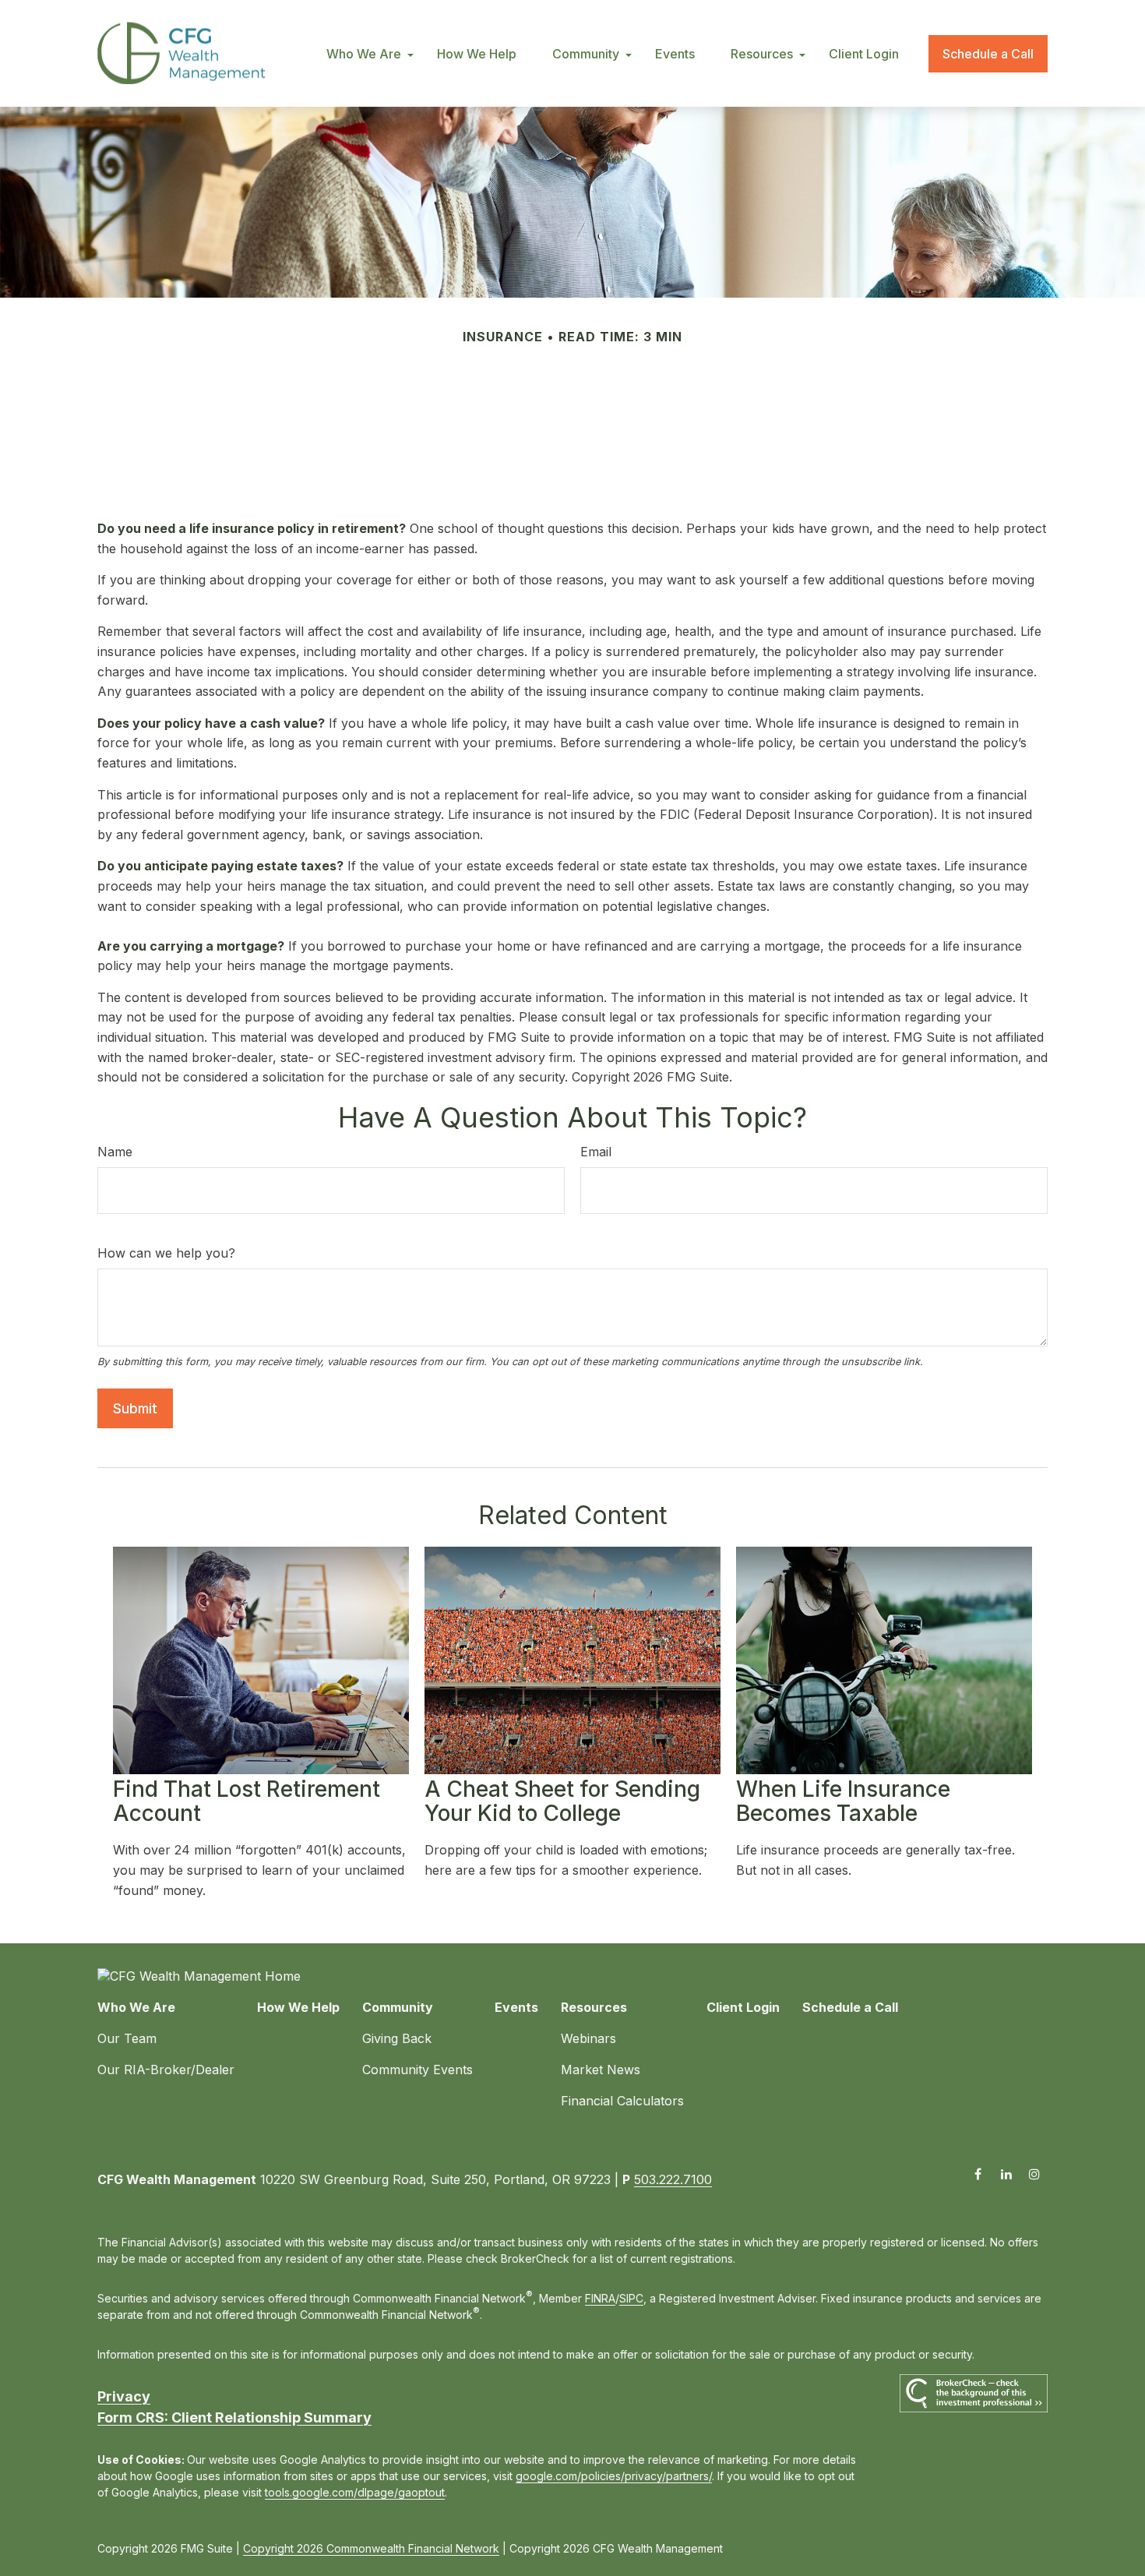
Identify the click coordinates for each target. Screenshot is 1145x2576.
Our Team (127, 2038)
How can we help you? (166, 1253)
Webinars (588, 2038)
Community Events (417, 2070)
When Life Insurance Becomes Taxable (843, 1801)
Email (596, 1152)
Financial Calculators (622, 2101)
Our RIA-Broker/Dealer (166, 2070)
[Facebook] (978, 2174)
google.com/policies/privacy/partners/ (614, 2476)
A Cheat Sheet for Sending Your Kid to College (562, 1801)
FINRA (600, 2298)
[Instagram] (1034, 2174)
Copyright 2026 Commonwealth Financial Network (371, 2548)
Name (115, 1152)
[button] (364, 54)
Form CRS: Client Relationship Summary (234, 2417)
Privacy (124, 2396)
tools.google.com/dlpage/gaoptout (355, 2492)
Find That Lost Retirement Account (247, 1801)
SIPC (631, 2298)
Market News (601, 2070)
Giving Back (397, 2038)
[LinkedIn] (1006, 2174)
